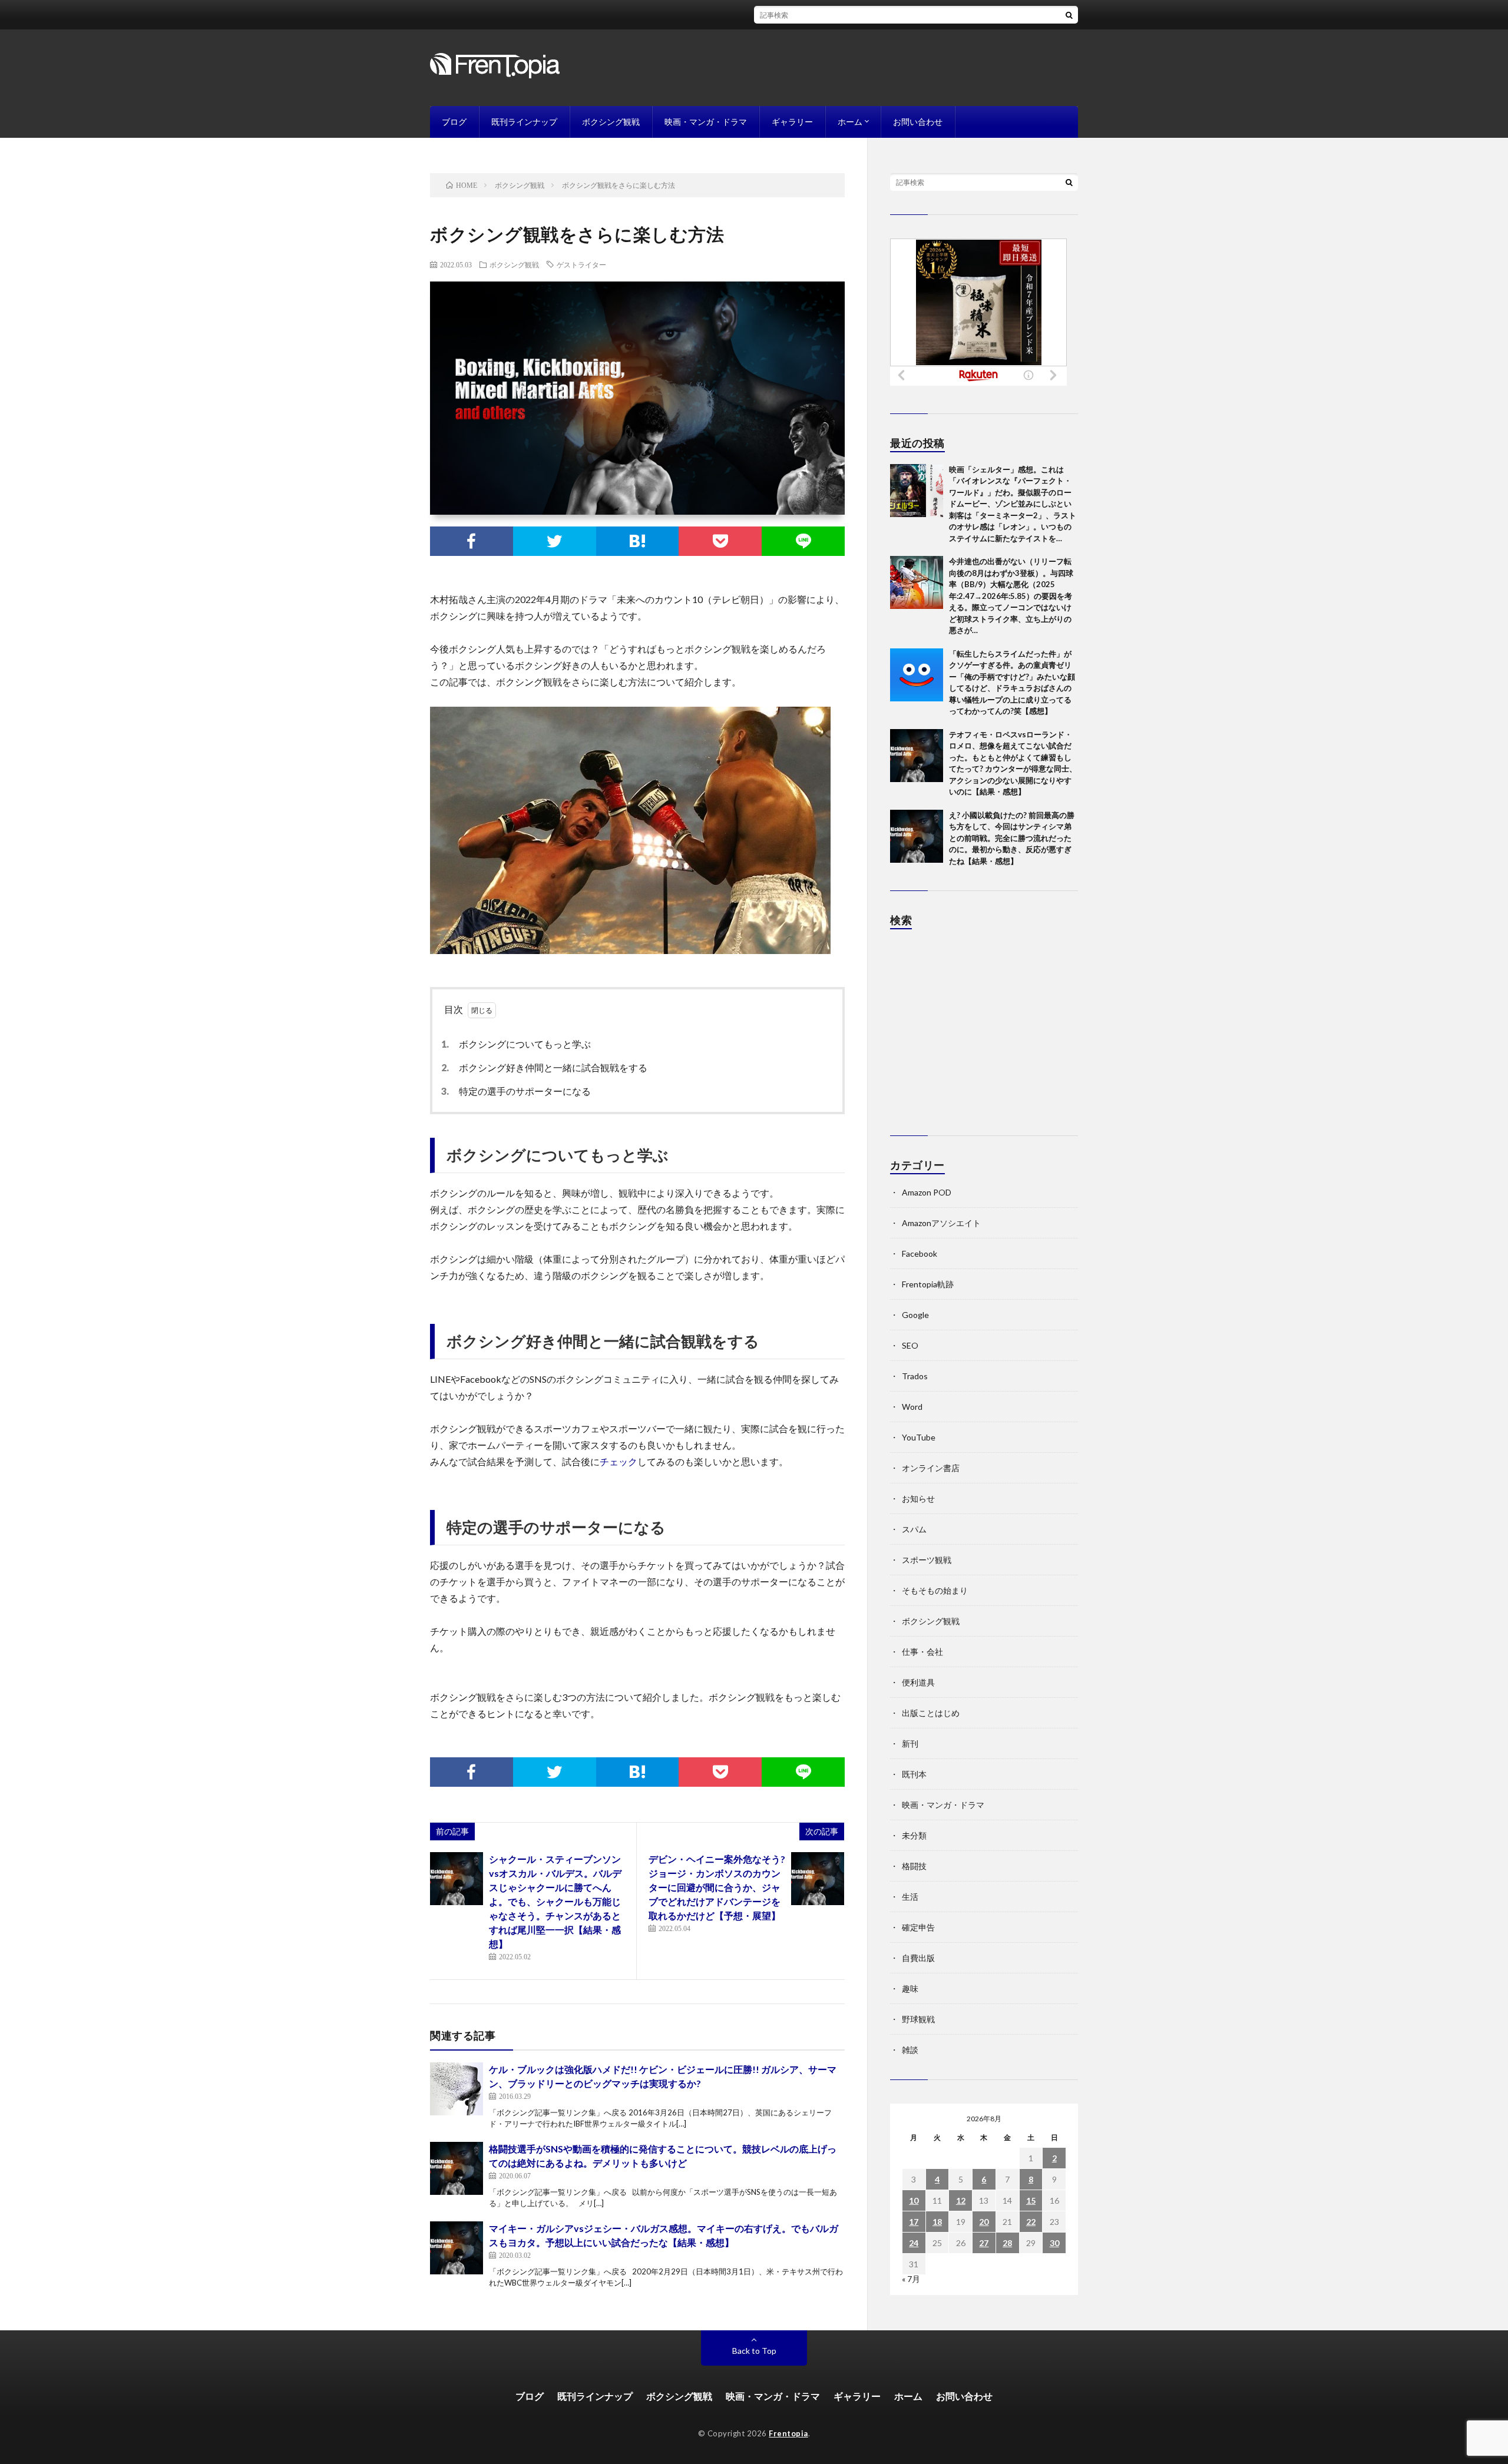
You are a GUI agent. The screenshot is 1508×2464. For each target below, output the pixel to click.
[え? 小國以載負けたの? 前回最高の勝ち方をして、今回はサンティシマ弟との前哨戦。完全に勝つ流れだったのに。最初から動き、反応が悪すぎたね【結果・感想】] (917, 836)
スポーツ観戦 (927, 1560)
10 (914, 2200)
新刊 (910, 1743)
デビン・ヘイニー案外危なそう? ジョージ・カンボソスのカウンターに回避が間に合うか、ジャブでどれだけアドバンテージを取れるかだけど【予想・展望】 (717, 1887)
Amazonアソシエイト (941, 1223)
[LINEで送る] (803, 541)
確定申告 (918, 1927)
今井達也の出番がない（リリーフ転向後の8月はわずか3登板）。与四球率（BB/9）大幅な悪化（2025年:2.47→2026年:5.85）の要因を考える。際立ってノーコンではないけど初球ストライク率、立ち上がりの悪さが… (1011, 596)
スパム (914, 1529)
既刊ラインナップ (524, 122)
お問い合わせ (918, 122)
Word (912, 1407)
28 (1007, 2243)
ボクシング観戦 (611, 122)
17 (914, 2222)
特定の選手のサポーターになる (519, 1091)
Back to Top (754, 2351)
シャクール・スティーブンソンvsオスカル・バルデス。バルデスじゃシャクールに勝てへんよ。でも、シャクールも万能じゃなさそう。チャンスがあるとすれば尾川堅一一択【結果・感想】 (555, 1901)
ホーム (850, 122)
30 (1054, 2243)
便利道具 (918, 1682)
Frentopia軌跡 (928, 1284)
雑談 (910, 2050)
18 (937, 2222)
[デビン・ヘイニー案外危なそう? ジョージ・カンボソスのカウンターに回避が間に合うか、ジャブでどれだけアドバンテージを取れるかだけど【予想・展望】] (818, 1879)
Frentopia (788, 2433)
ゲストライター (581, 264)
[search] (1069, 15)
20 (984, 2222)
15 (1031, 2200)
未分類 (914, 1835)
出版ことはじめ (931, 1713)
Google (915, 1315)
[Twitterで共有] (555, 541)
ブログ (454, 122)
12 (961, 2200)
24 (914, 2243)
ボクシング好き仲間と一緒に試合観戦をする (547, 1067)
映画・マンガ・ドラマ (706, 122)
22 (1031, 2222)
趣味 (910, 1988)
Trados (915, 1376)
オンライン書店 (931, 1468)
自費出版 (918, 1958)
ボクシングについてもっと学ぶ (519, 1044)
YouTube (919, 1437)
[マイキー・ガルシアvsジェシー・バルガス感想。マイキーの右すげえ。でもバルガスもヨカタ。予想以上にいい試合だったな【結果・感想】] (457, 2248)
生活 (910, 1897)
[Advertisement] (984, 1038)
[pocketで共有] (720, 541)
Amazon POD (927, 1192)
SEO (910, 1345)
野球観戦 (918, 2019)
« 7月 (911, 2279)
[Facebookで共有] (472, 541)
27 (984, 2243)
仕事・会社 (922, 1652)
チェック (619, 1461)
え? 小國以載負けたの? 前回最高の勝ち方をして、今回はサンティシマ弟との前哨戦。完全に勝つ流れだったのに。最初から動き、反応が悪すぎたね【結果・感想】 (1012, 838)
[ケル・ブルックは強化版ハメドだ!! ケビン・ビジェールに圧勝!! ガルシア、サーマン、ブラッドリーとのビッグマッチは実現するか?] (457, 2089)
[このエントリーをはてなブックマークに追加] (638, 541)
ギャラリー (792, 122)
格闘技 (914, 1866)
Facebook (920, 1253)
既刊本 (914, 1774)
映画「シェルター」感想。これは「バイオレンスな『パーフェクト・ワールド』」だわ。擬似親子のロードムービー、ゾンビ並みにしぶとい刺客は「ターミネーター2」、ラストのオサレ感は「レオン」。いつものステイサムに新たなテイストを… (1013, 504)
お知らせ (918, 1498)
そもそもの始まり (935, 1590)
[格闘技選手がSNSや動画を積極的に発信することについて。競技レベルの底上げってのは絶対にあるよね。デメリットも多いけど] (457, 2168)
